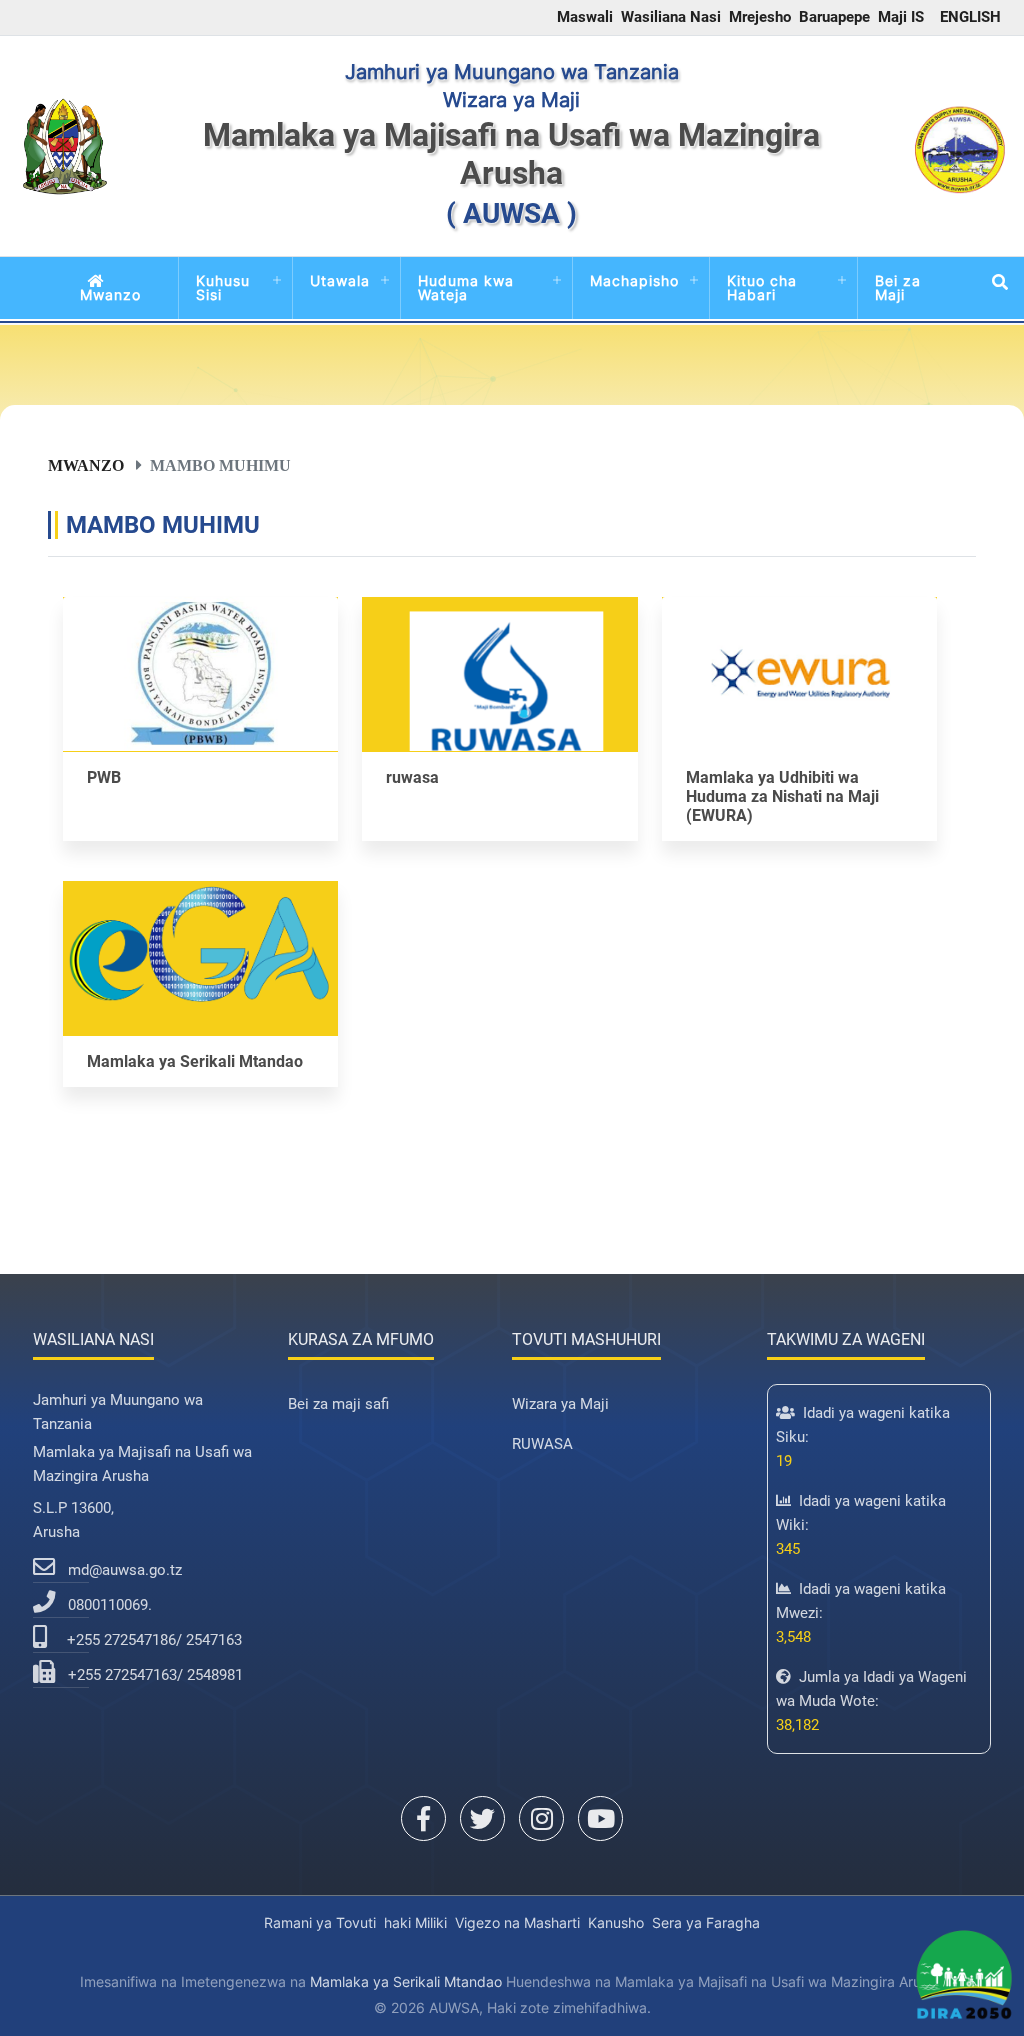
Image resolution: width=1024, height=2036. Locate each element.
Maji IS (901, 17)
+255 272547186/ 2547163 (154, 1640)
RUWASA (542, 1444)
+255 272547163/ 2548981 (155, 1675)
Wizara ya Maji (560, 1404)
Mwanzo (110, 294)
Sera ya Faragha (706, 1922)
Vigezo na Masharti (517, 1922)
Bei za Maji (898, 287)
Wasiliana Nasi (671, 17)
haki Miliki (415, 1922)
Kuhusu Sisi (223, 287)
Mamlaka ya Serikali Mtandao (406, 1981)
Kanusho (616, 1922)
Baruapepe (834, 17)
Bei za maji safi (338, 1404)
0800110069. (110, 1605)
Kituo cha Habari (762, 287)
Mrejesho (760, 17)
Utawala (340, 280)
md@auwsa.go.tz (125, 1570)
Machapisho (634, 280)
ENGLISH (970, 17)
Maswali (585, 17)
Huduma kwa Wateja (466, 287)
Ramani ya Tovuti (320, 1922)
